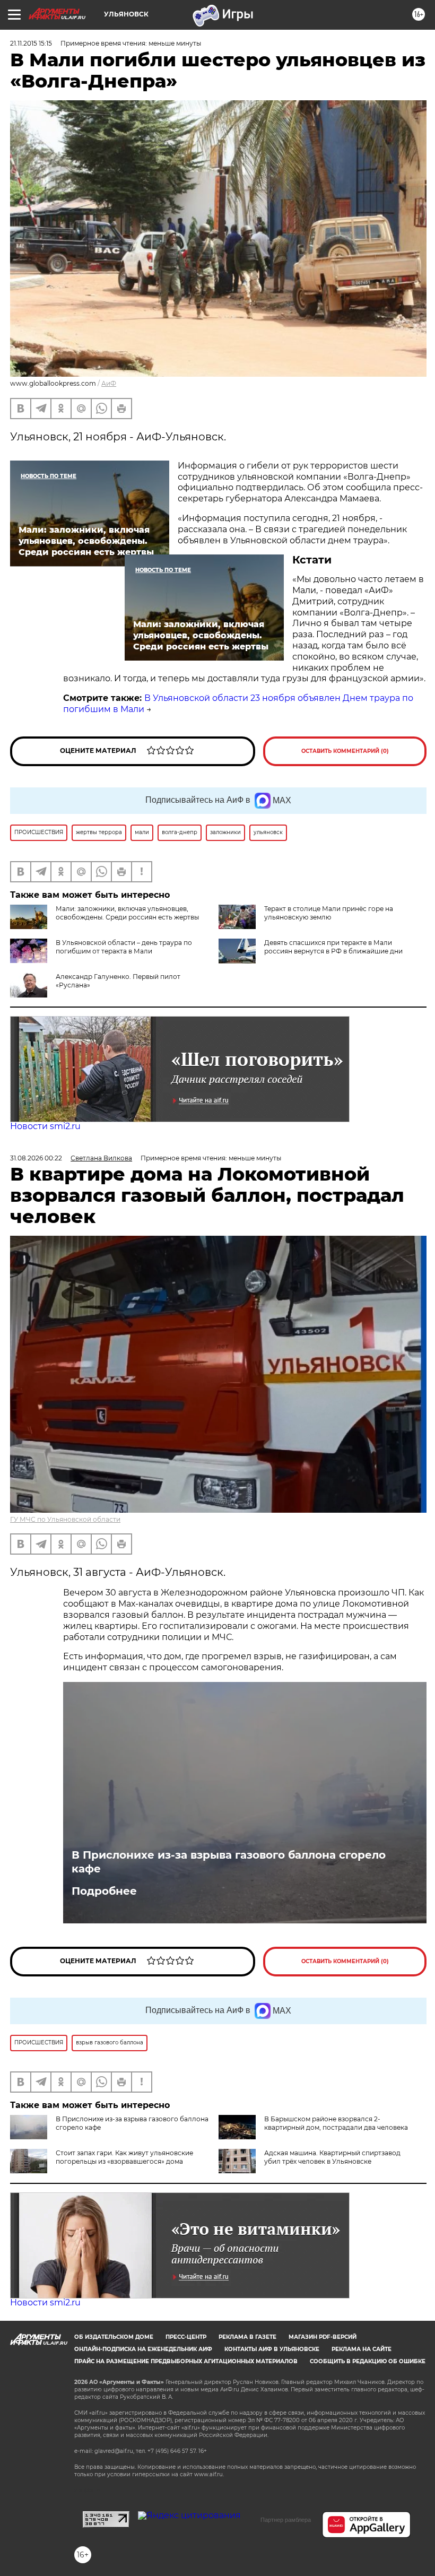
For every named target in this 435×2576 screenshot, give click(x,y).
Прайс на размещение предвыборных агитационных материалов (186, 2361)
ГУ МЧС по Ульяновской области (65, 1519)
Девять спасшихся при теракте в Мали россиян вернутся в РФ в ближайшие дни (333, 947)
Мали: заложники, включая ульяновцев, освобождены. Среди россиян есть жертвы (127, 913)
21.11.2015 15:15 (31, 43)
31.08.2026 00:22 (36, 1158)
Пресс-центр (186, 2337)
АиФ (109, 383)
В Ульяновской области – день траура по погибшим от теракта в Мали (124, 947)
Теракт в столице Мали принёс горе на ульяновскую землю (329, 913)
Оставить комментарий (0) (345, 751)
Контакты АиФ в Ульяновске (272, 2349)
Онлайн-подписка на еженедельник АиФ (143, 2349)
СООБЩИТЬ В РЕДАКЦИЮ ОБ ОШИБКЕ (368, 2361)
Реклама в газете (247, 2337)
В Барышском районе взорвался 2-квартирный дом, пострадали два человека (336, 2123)
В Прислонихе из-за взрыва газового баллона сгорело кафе (229, 1862)
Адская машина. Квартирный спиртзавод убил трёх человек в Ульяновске (332, 2157)
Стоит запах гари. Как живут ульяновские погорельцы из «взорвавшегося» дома (124, 2157)
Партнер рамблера (286, 2520)
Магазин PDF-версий (323, 2337)
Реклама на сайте (362, 2349)
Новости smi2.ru (45, 1126)
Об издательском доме (114, 2337)
